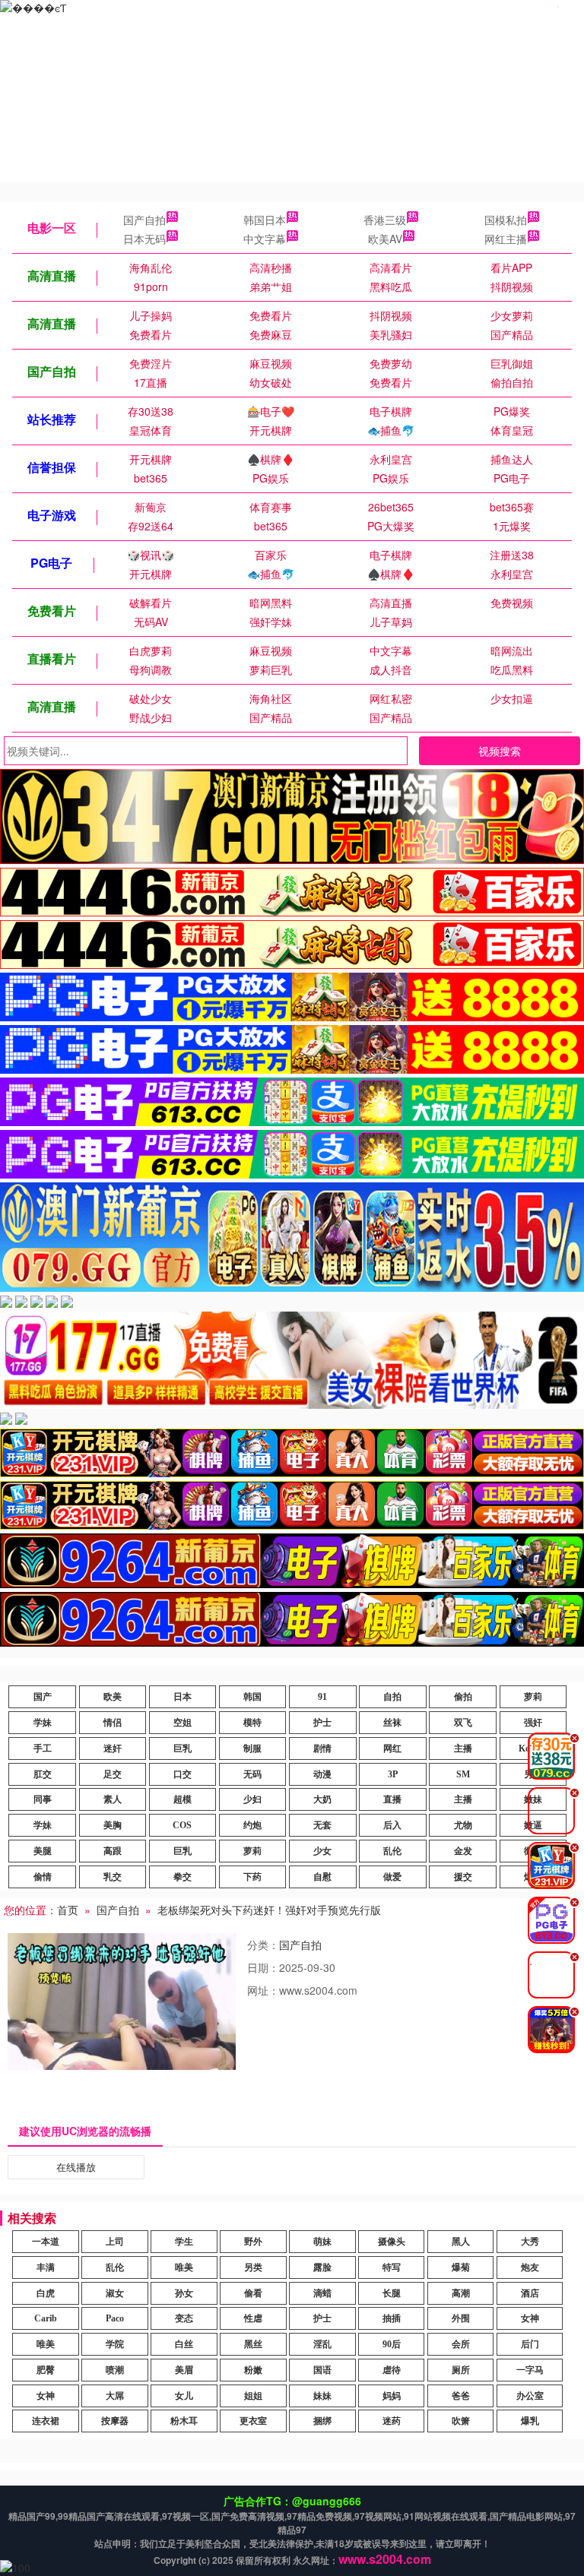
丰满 (46, 2267)
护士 (322, 1723)
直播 (392, 1799)
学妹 (43, 1723)
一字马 (530, 2370)
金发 (463, 1851)
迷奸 (113, 1748)
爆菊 (461, 2267)
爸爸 (461, 2396)
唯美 (184, 2267)
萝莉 (533, 1697)
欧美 (113, 1697)
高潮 (461, 2293)
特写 (392, 2267)
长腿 (392, 2293)
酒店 (530, 2293)
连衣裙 (46, 2421)
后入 (392, 1825)
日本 (182, 1697)
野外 (253, 2242)
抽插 (392, 2318)
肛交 (43, 1774)
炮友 (530, 2267)
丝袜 (392, 1723)
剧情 (322, 1748)
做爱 (392, 1877)
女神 (530, 2318)
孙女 (184, 2293)
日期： (263, 1967)
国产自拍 (144, 220)
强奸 (533, 1723)
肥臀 (46, 2370)
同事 (43, 1799)
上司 (115, 2242)
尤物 (463, 1825)
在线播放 (76, 2167)
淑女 (115, 2293)
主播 (463, 1748)
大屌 (115, 2396)
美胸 (113, 1825)
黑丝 (253, 2344)
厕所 (461, 2370)
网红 (392, 1748)
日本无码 (144, 239)
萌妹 (322, 2242)
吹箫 (461, 2421)
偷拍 (463, 1697)
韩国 (252, 1697)
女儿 (184, 2396)
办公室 (530, 2396)
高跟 (113, 1851)
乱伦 (392, 1851)
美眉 (184, 2370)
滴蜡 (322, 2293)
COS (182, 1825)
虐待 (392, 2370)
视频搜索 (500, 751)
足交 (113, 1774)
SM (463, 1774)
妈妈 (392, 2396)
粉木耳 (184, 2421)
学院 (115, 2344)
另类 (253, 2267)
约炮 (252, 1825)
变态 (184, 2318)
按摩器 (115, 2421)
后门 (530, 2344)
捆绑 (322, 2421)
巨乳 (182, 1748)
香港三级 (385, 220)
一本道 (46, 2242)
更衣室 (253, 2421)
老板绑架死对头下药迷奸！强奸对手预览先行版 (269, 1910)
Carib (46, 2318)
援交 (463, 1877)
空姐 (182, 1723)
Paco (115, 2318)
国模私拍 (506, 220)
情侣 (113, 1723)
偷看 (253, 2293)
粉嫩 (253, 2370)
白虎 (46, 2293)
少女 (322, 1851)
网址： (263, 1990)
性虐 (253, 2318)
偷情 (43, 1877)
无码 (252, 1774)
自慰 (322, 1877)
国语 (322, 2370)
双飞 (463, 1723)
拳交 (182, 1877)
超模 (182, 1799)
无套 (322, 1825)
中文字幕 (265, 239)
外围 (461, 2318)
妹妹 (322, 2396)
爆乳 (530, 2421)
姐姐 (253, 2396)
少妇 (252, 1799)
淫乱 (322, 2344)
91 (322, 1697)
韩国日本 (265, 220)
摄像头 (392, 2242)
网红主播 (506, 239)
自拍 (392, 1697)
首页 (68, 1910)
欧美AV (385, 239)
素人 (113, 1799)
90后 (392, 2344)
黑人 (461, 2242)
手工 (43, 1748)
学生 (184, 2242)
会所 (461, 2344)
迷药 (392, 2421)
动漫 (322, 1774)
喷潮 (115, 2370)
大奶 (322, 1799)
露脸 (322, 2267)
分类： (263, 1945)
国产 (43, 1697)
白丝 (184, 2344)
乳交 (113, 1877)
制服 (252, 1748)
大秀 (530, 2242)
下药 (252, 1877)
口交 (182, 1774)
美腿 (43, 1851)
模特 (252, 1723)
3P (393, 1774)
